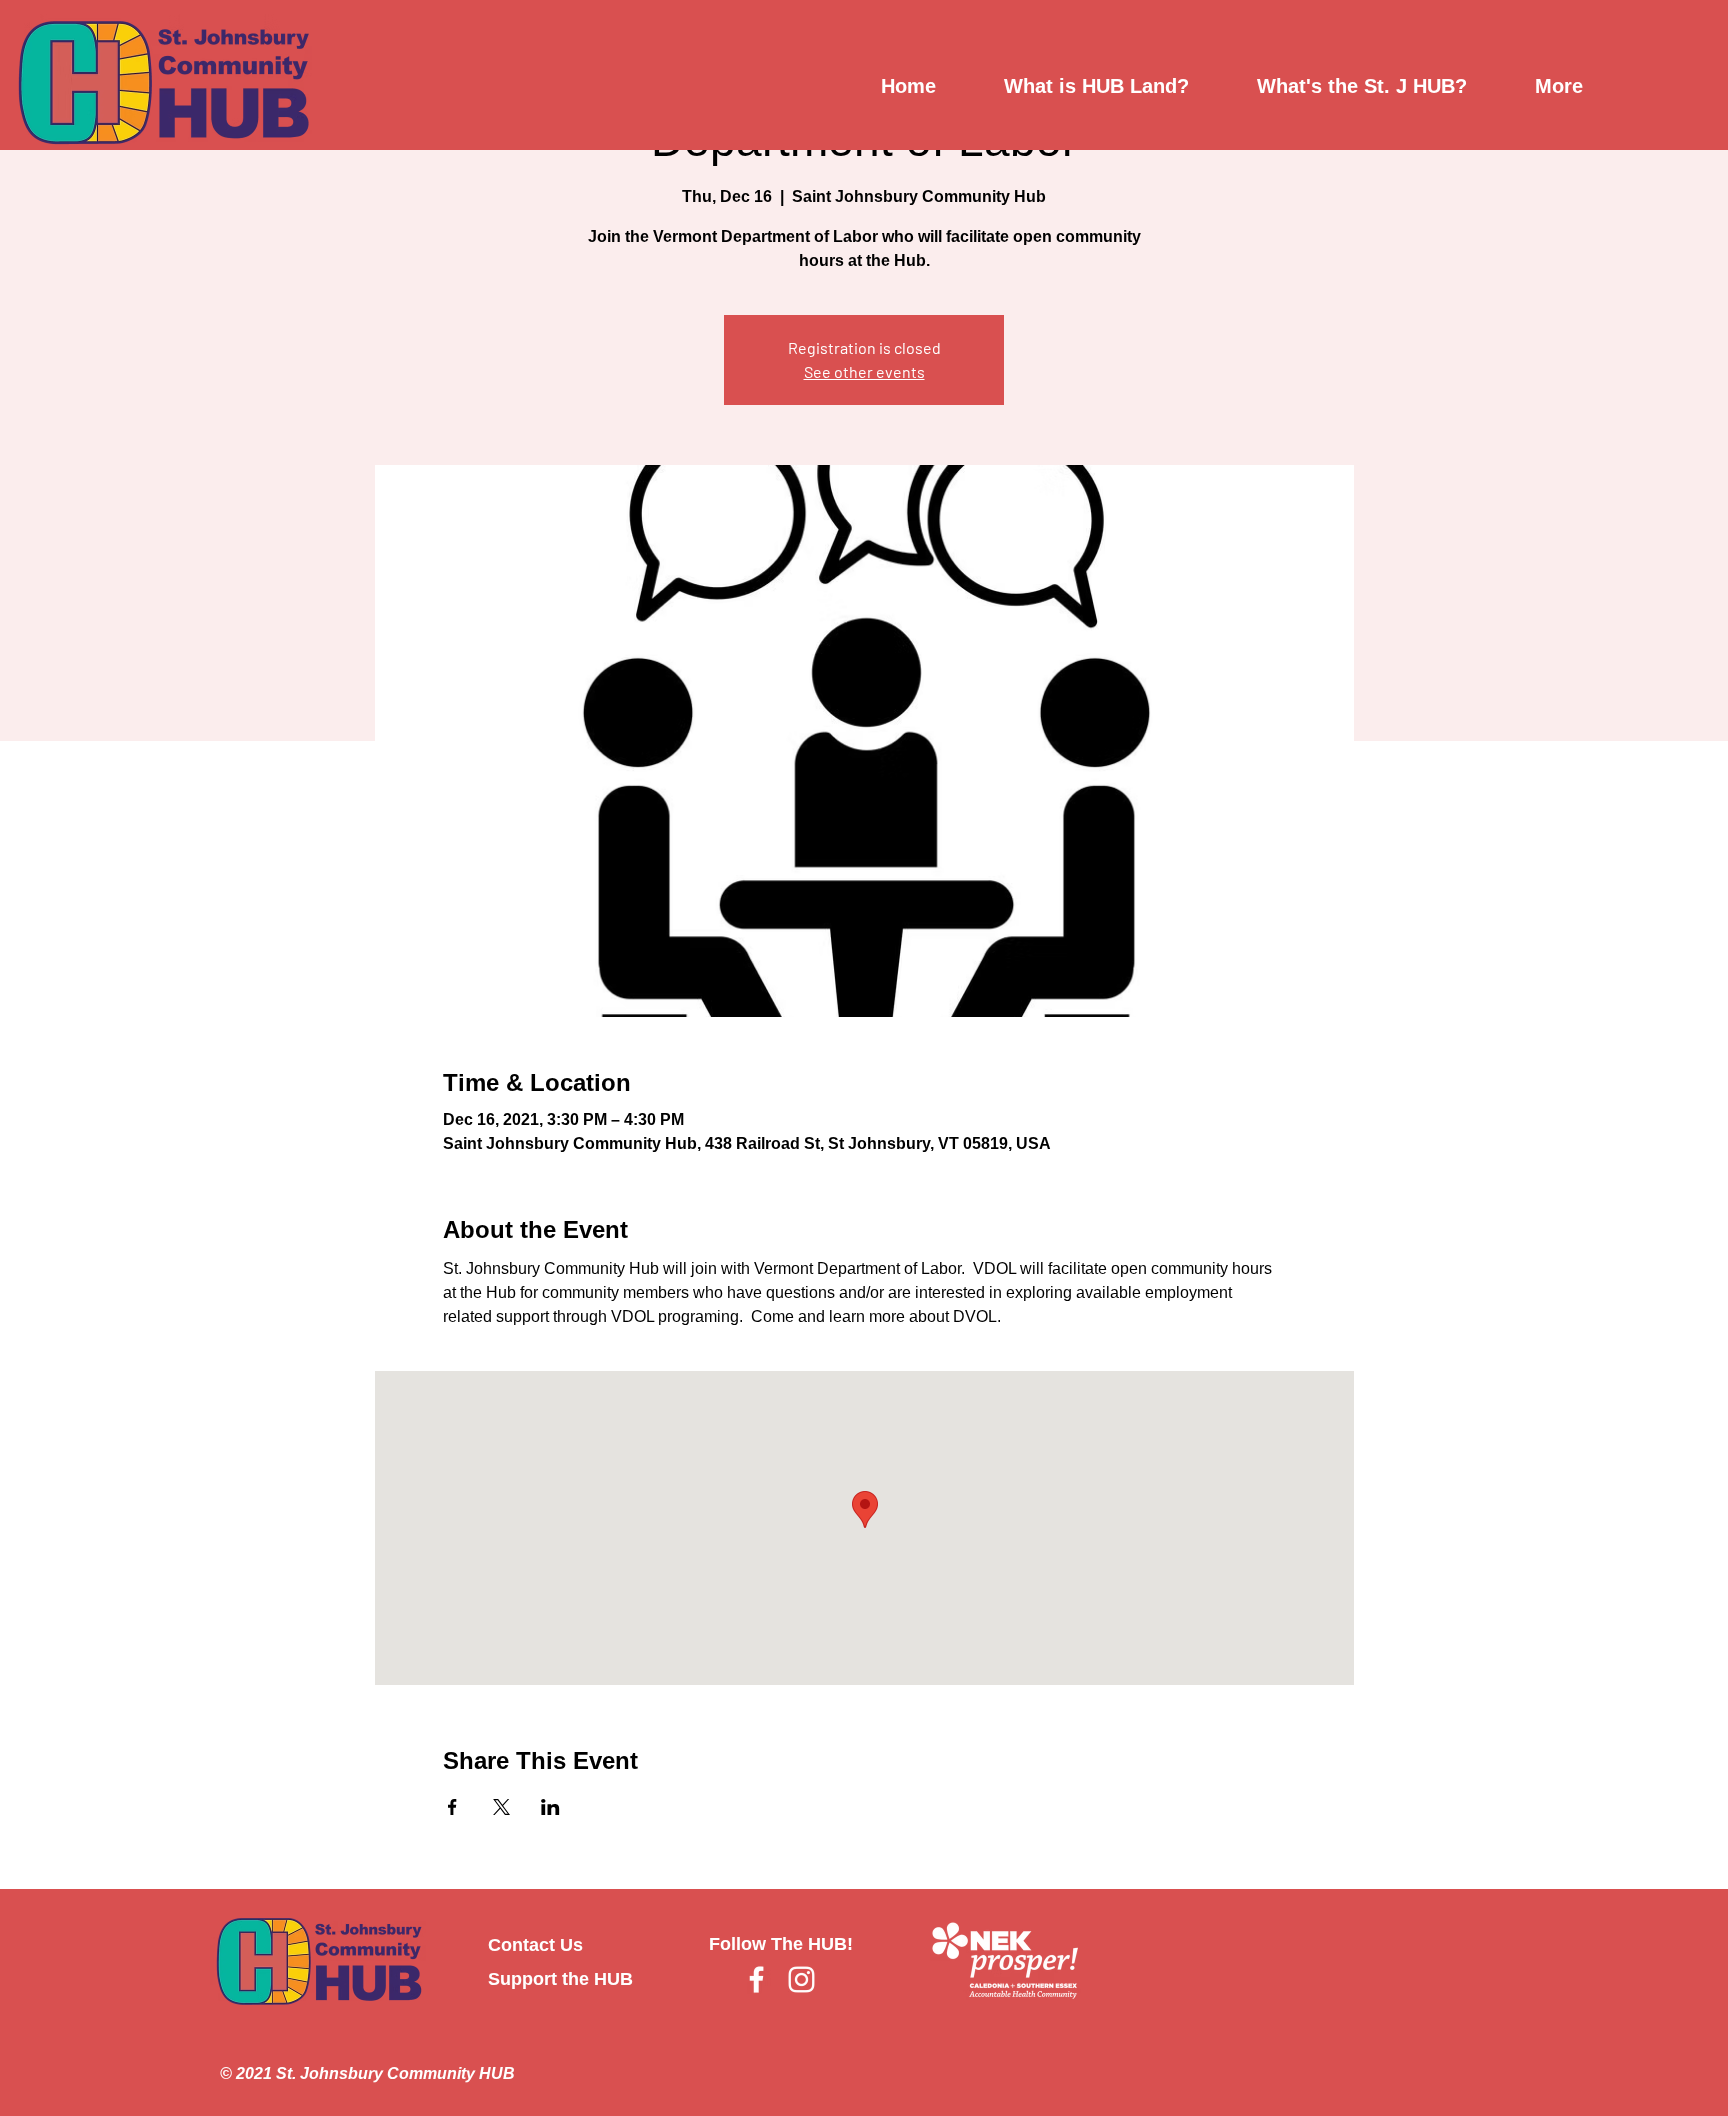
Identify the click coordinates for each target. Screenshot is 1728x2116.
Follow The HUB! (781, 1944)
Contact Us (535, 1945)
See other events (864, 371)
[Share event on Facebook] (452, 1807)
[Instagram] (801, 1979)
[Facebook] (756, 1979)
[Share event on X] (501, 1807)
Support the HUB (560, 1979)
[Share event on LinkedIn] (550, 1807)
